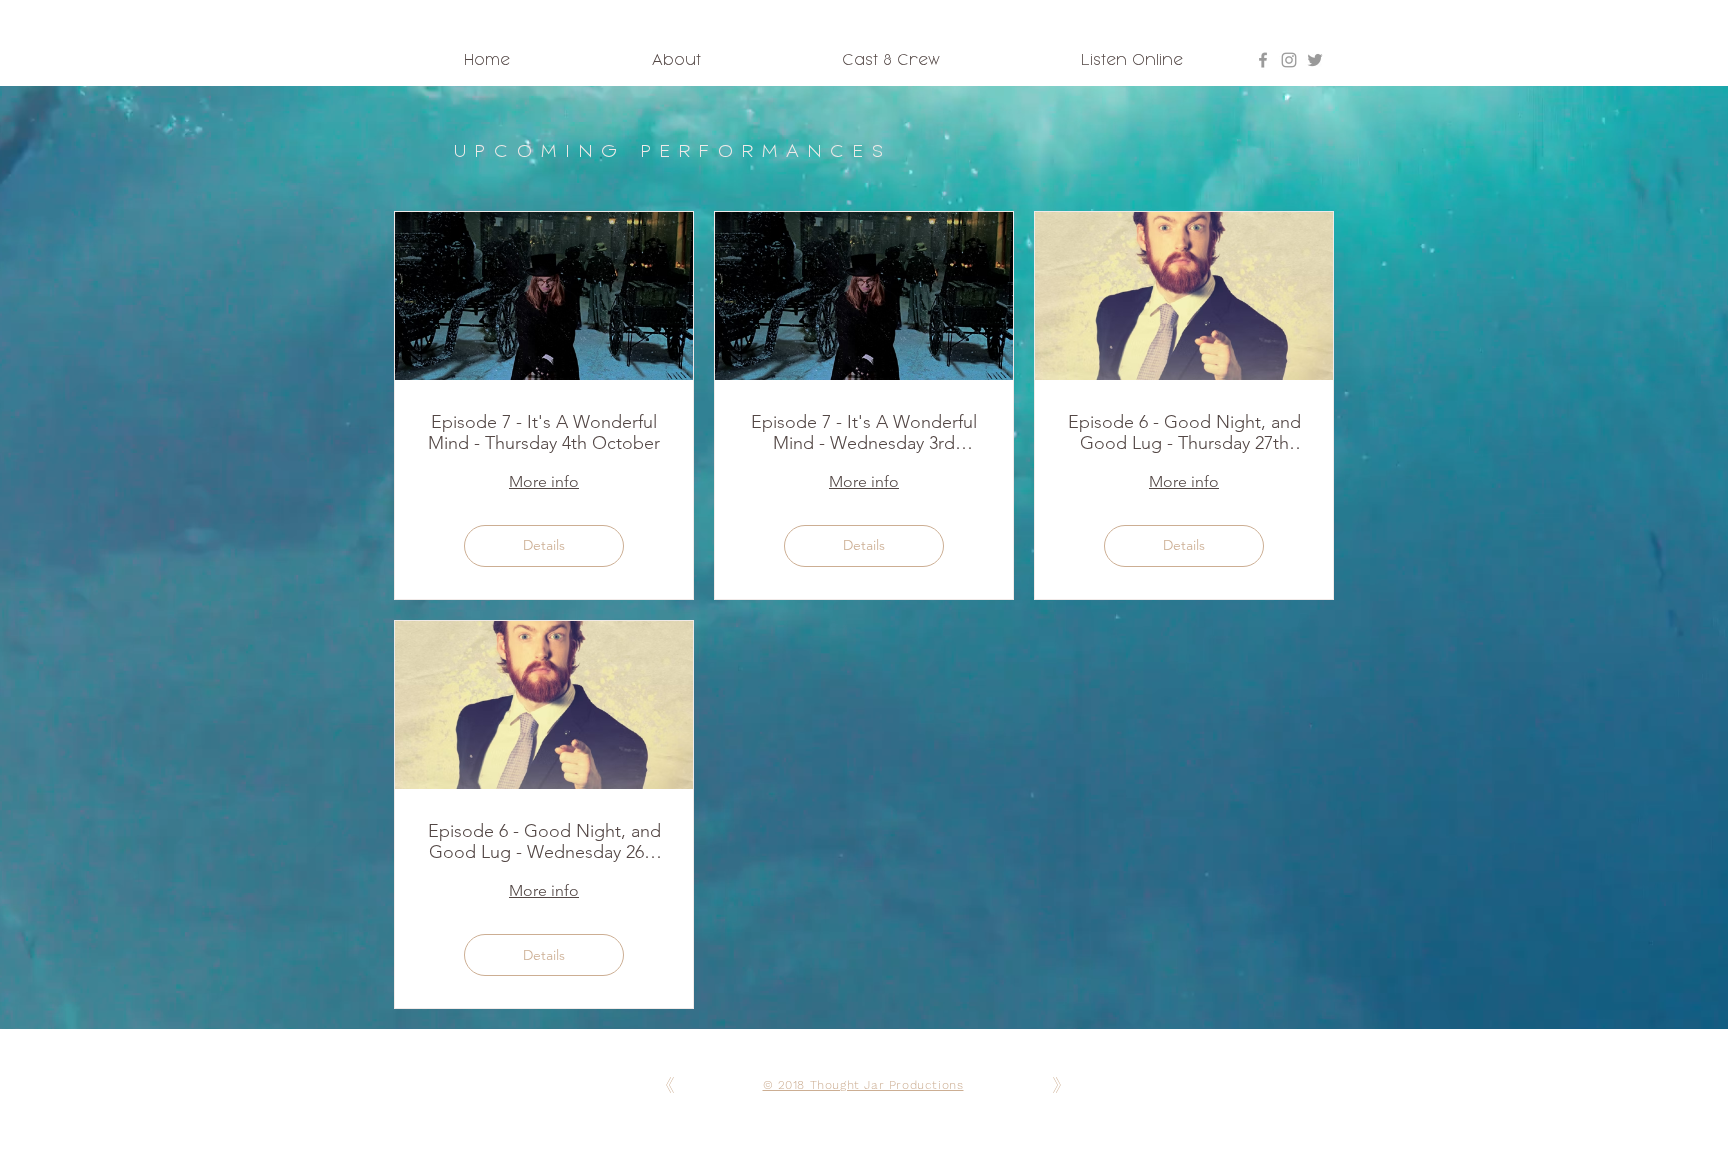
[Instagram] (1289, 60)
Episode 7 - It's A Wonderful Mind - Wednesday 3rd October (864, 433)
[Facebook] (1263, 60)
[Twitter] (1315, 60)
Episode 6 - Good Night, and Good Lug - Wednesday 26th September (544, 842)
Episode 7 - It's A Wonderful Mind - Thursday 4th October (544, 433)
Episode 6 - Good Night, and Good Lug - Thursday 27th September (1184, 433)
